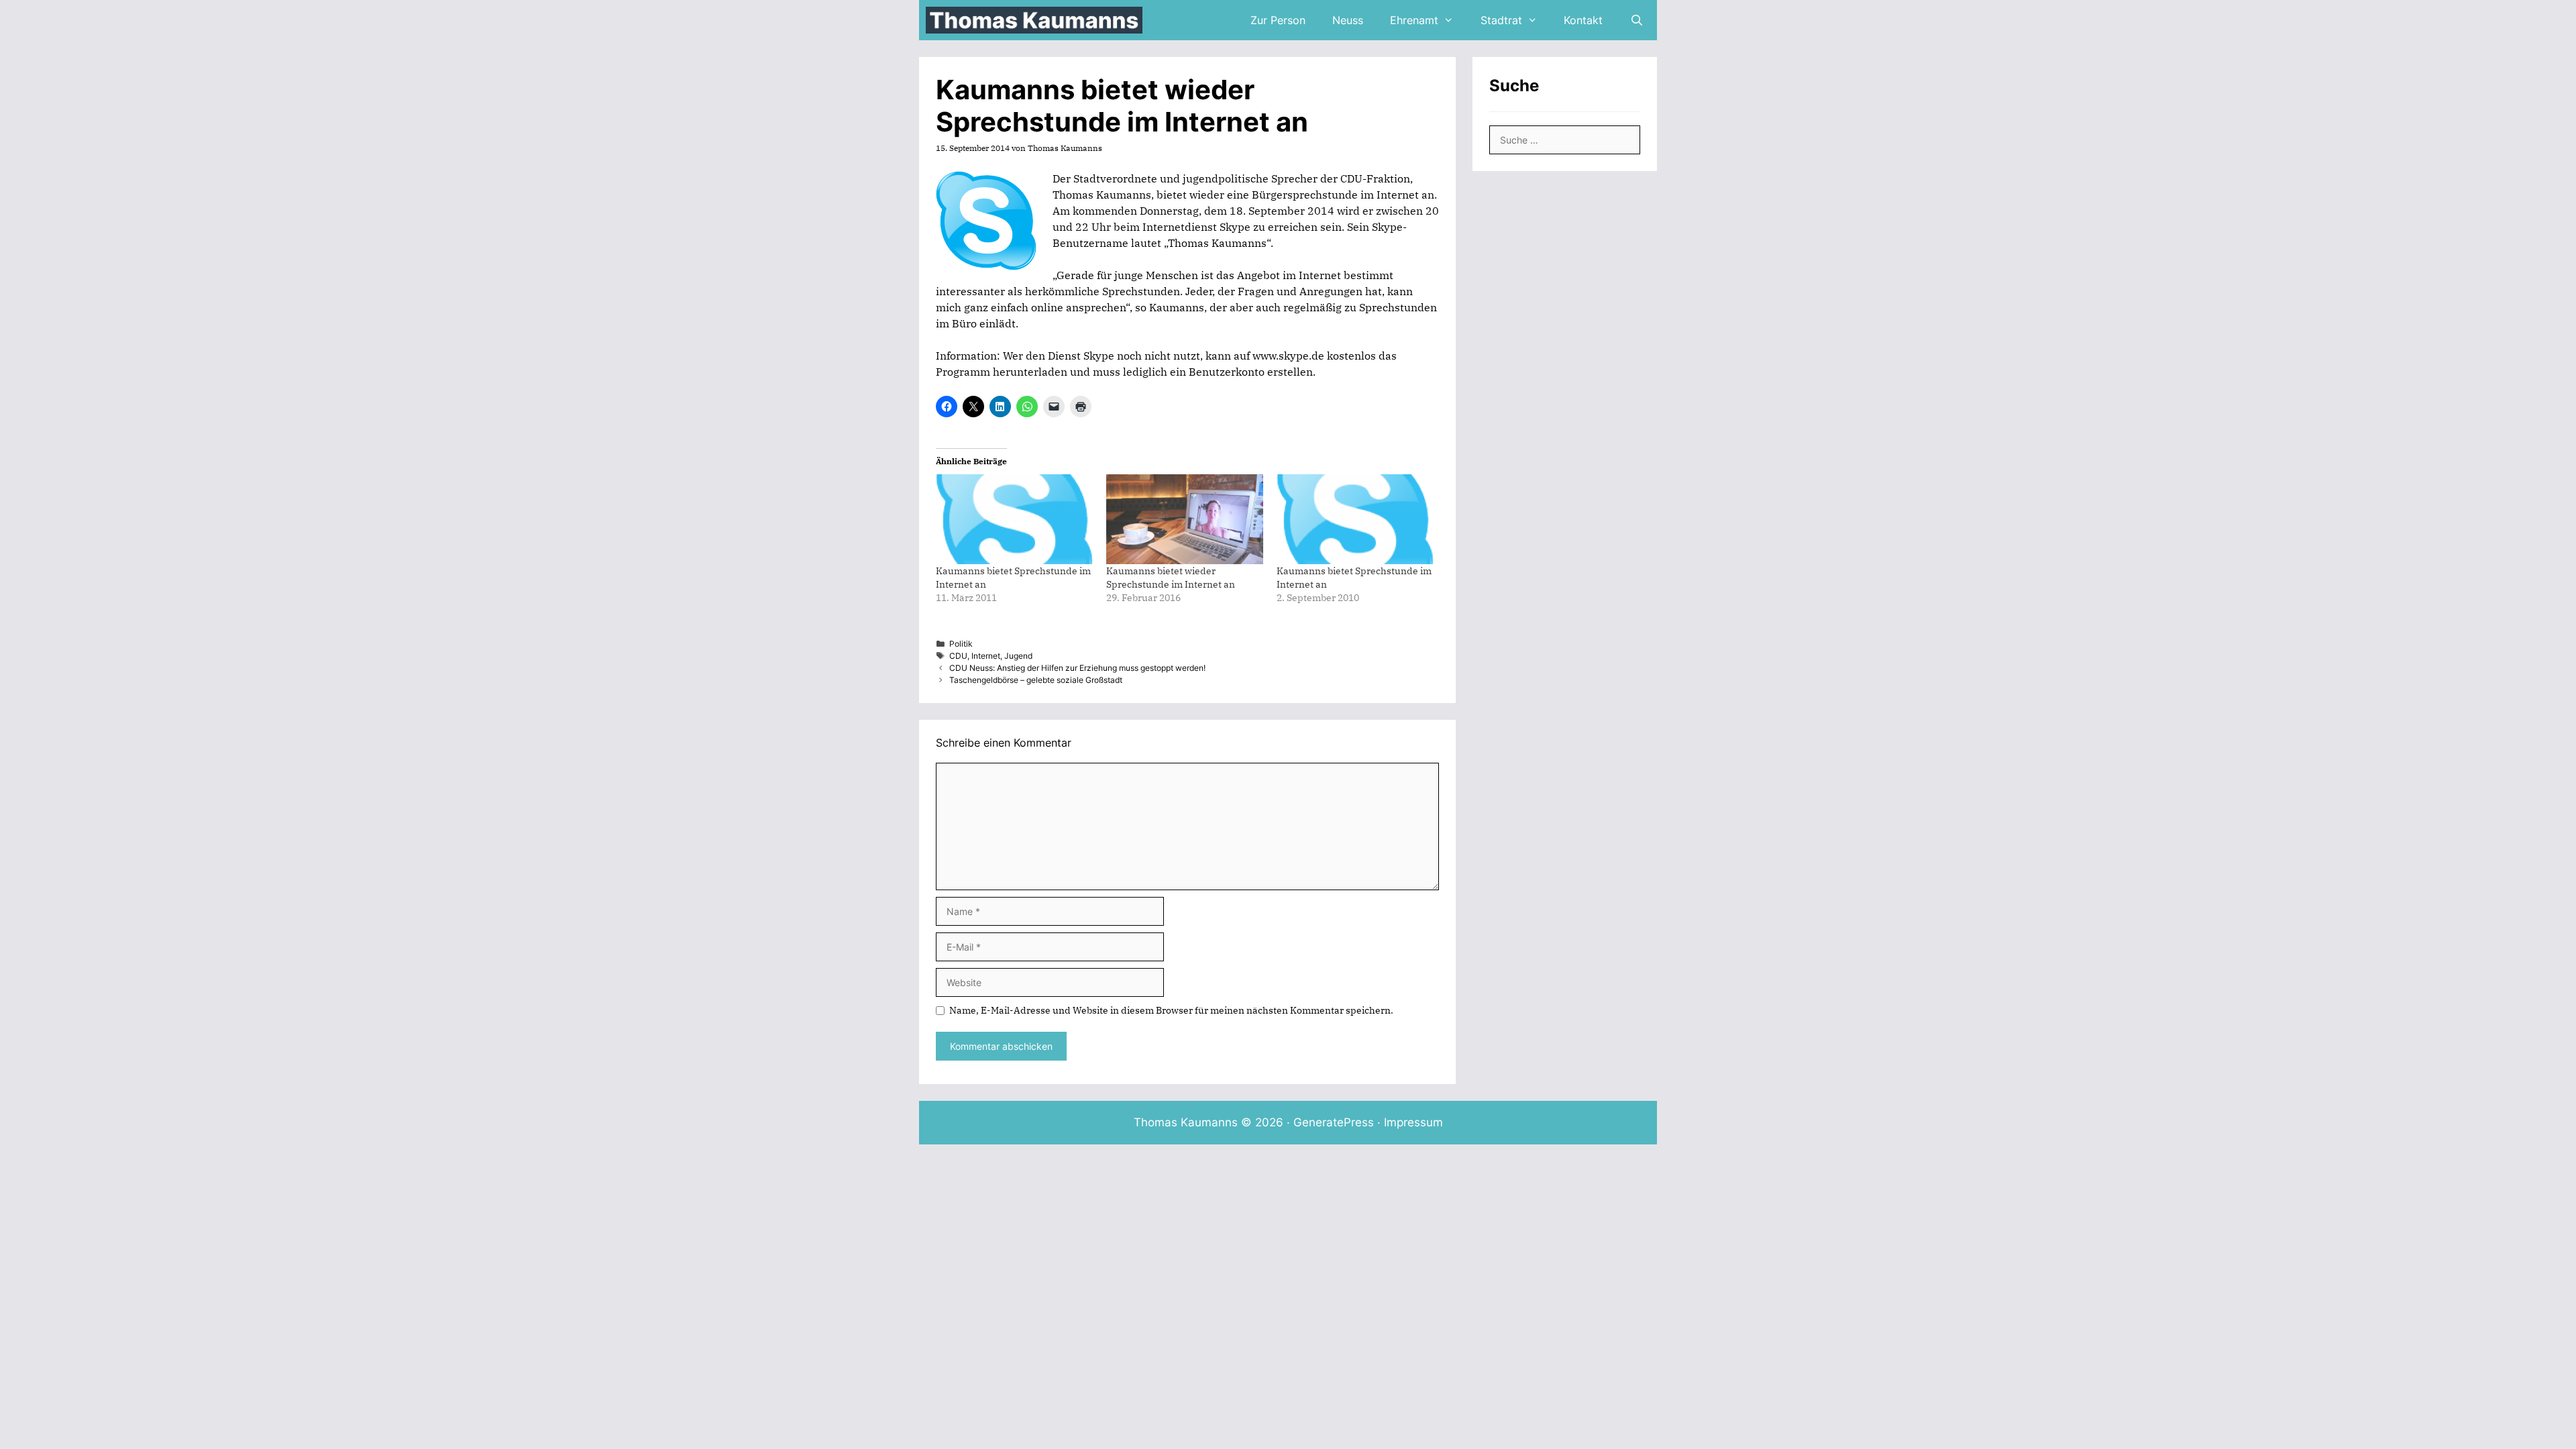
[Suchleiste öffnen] (1636, 20)
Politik (961, 644)
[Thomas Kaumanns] (1037, 20)
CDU (958, 656)
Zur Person (1278, 20)
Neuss (1348, 20)
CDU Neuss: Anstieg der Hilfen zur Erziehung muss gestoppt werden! (1077, 668)
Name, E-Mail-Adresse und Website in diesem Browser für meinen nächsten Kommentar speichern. (1171, 1010)
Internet (986, 656)
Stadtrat (1501, 20)
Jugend (1018, 656)
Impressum (1413, 1122)
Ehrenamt (1414, 20)
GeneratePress (1334, 1122)
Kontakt (1583, 20)
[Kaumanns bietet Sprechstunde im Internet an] (1014, 519)
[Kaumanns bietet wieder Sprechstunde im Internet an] (1185, 519)
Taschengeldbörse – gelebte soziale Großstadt (1036, 680)
